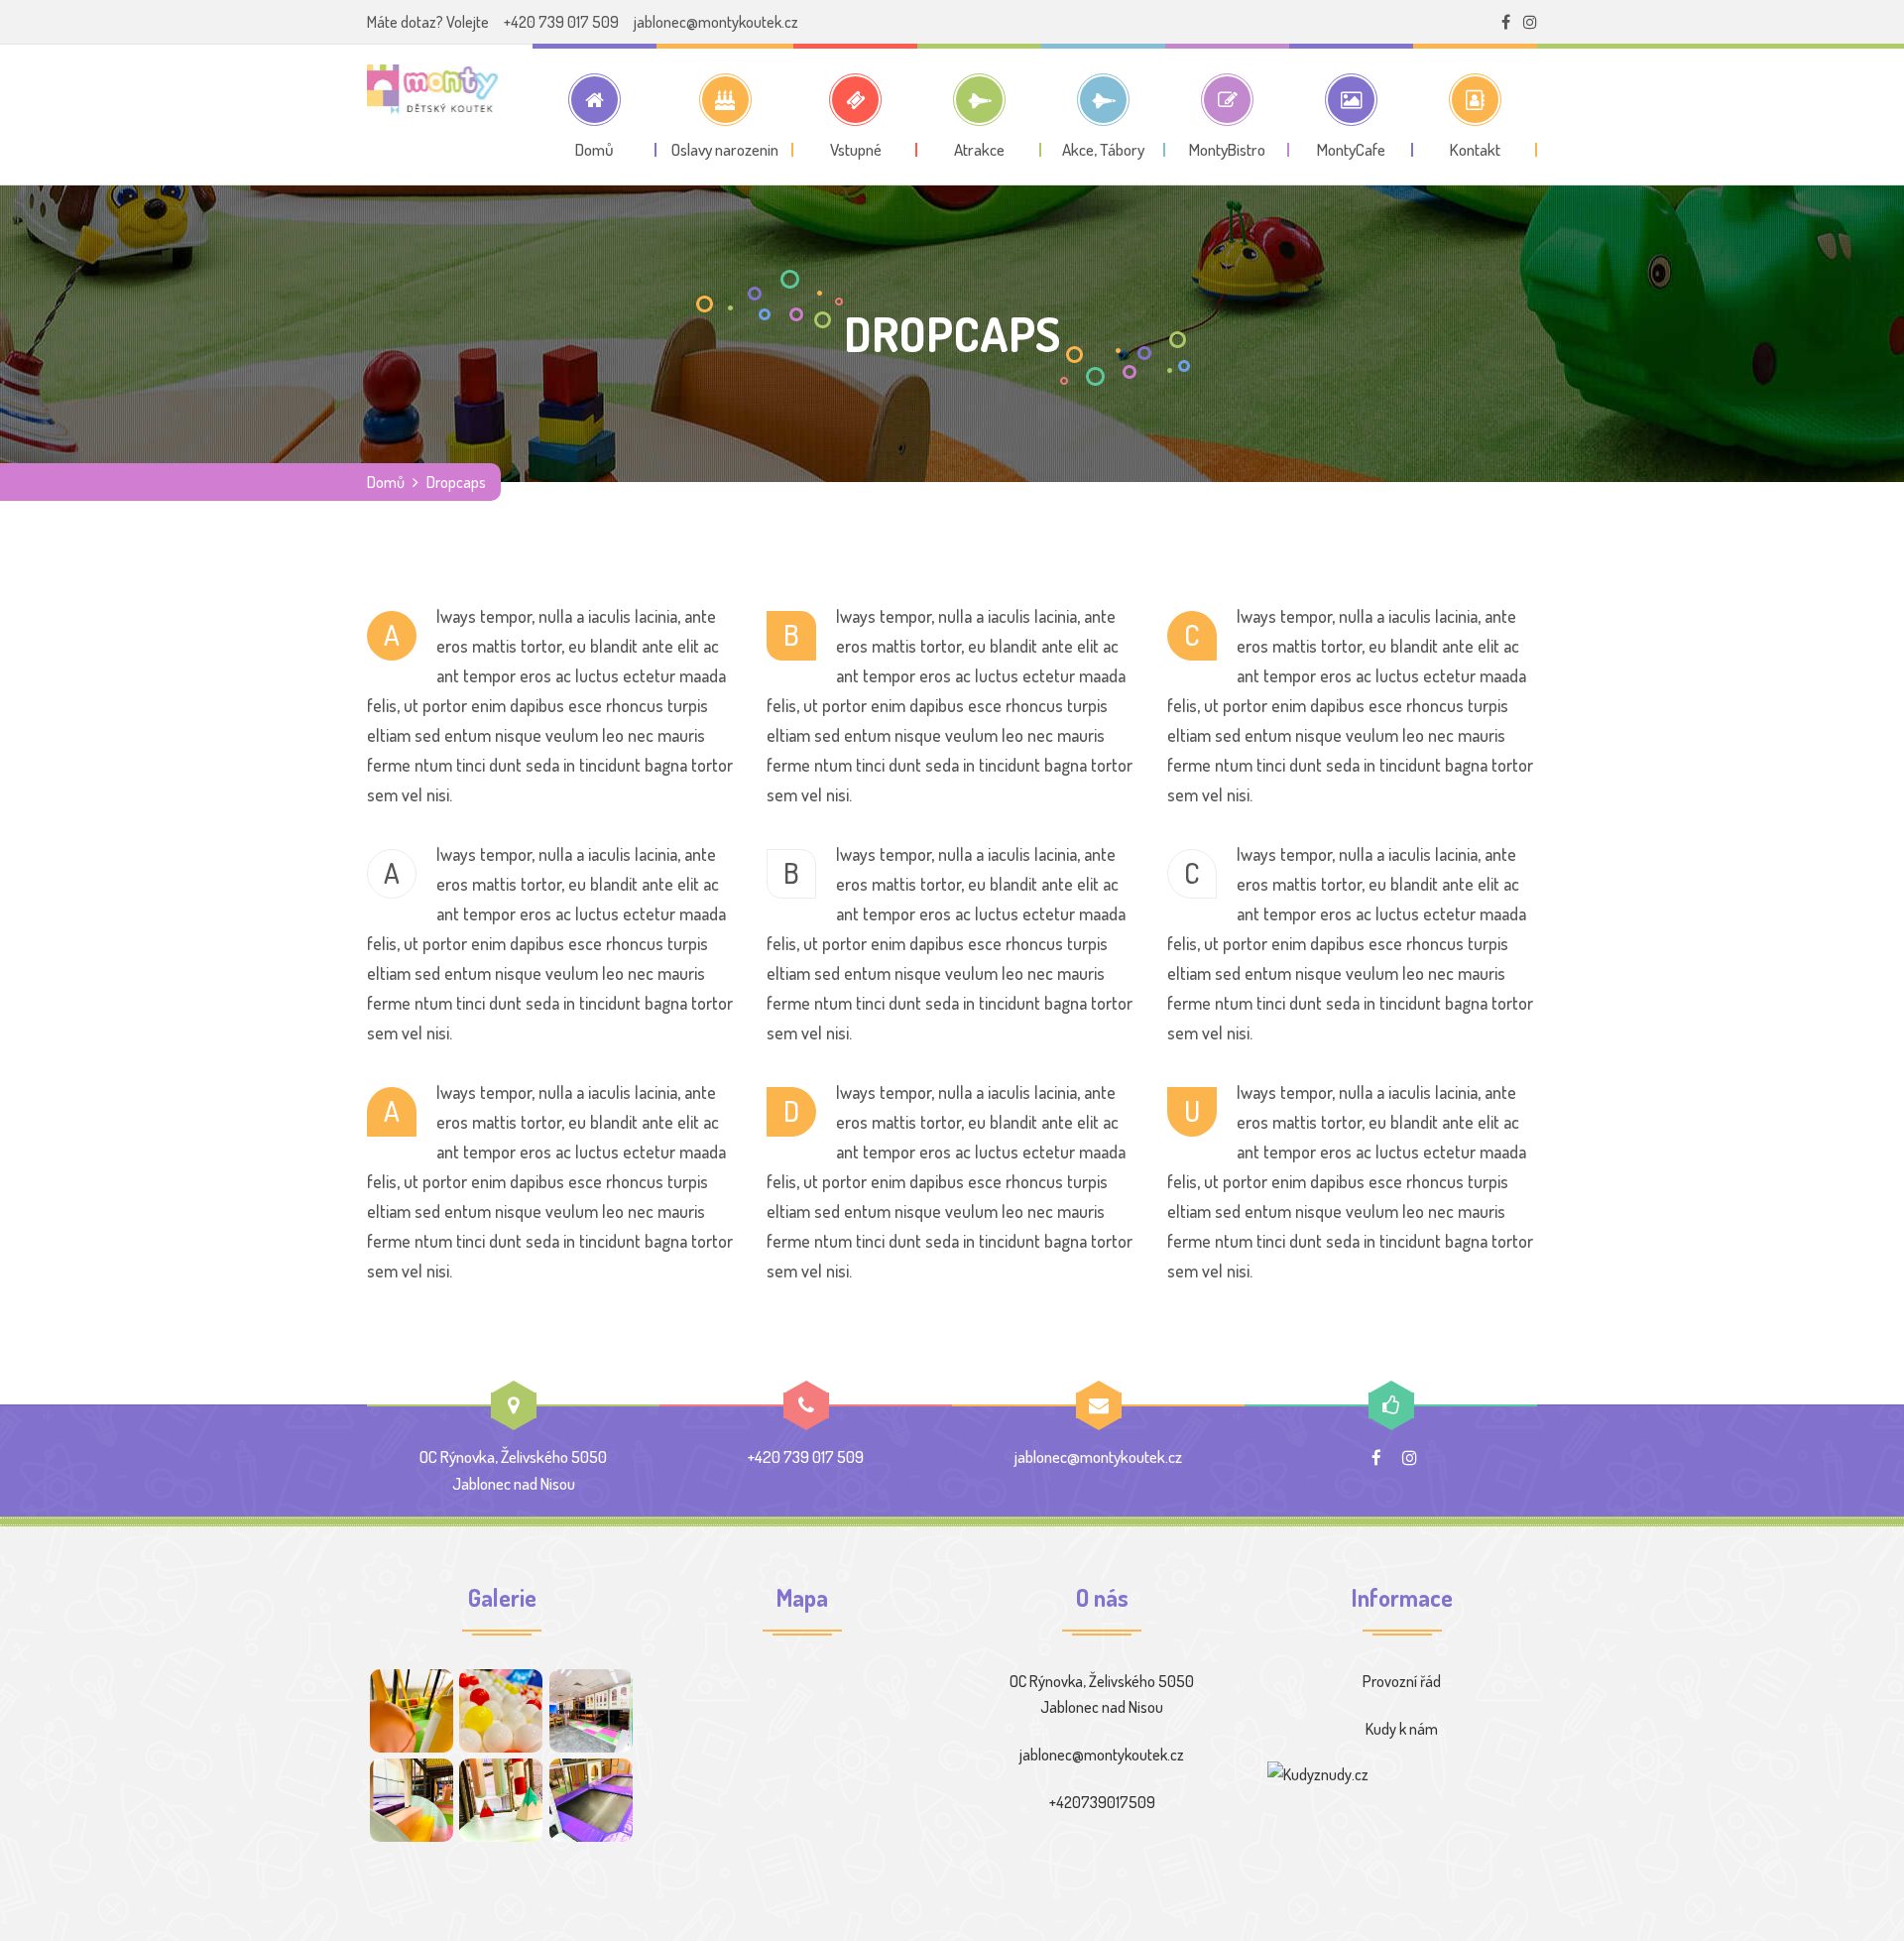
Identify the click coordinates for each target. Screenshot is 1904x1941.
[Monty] (432, 89)
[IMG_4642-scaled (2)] (501, 1800)
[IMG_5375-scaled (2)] (591, 1711)
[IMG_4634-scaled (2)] (501, 1711)
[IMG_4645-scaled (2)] (412, 1800)
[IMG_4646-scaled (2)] (412, 1711)
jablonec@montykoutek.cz (716, 22)
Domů (386, 482)
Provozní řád (1402, 1681)
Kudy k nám (1402, 1729)
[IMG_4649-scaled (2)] (591, 1800)
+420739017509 (1102, 1802)
